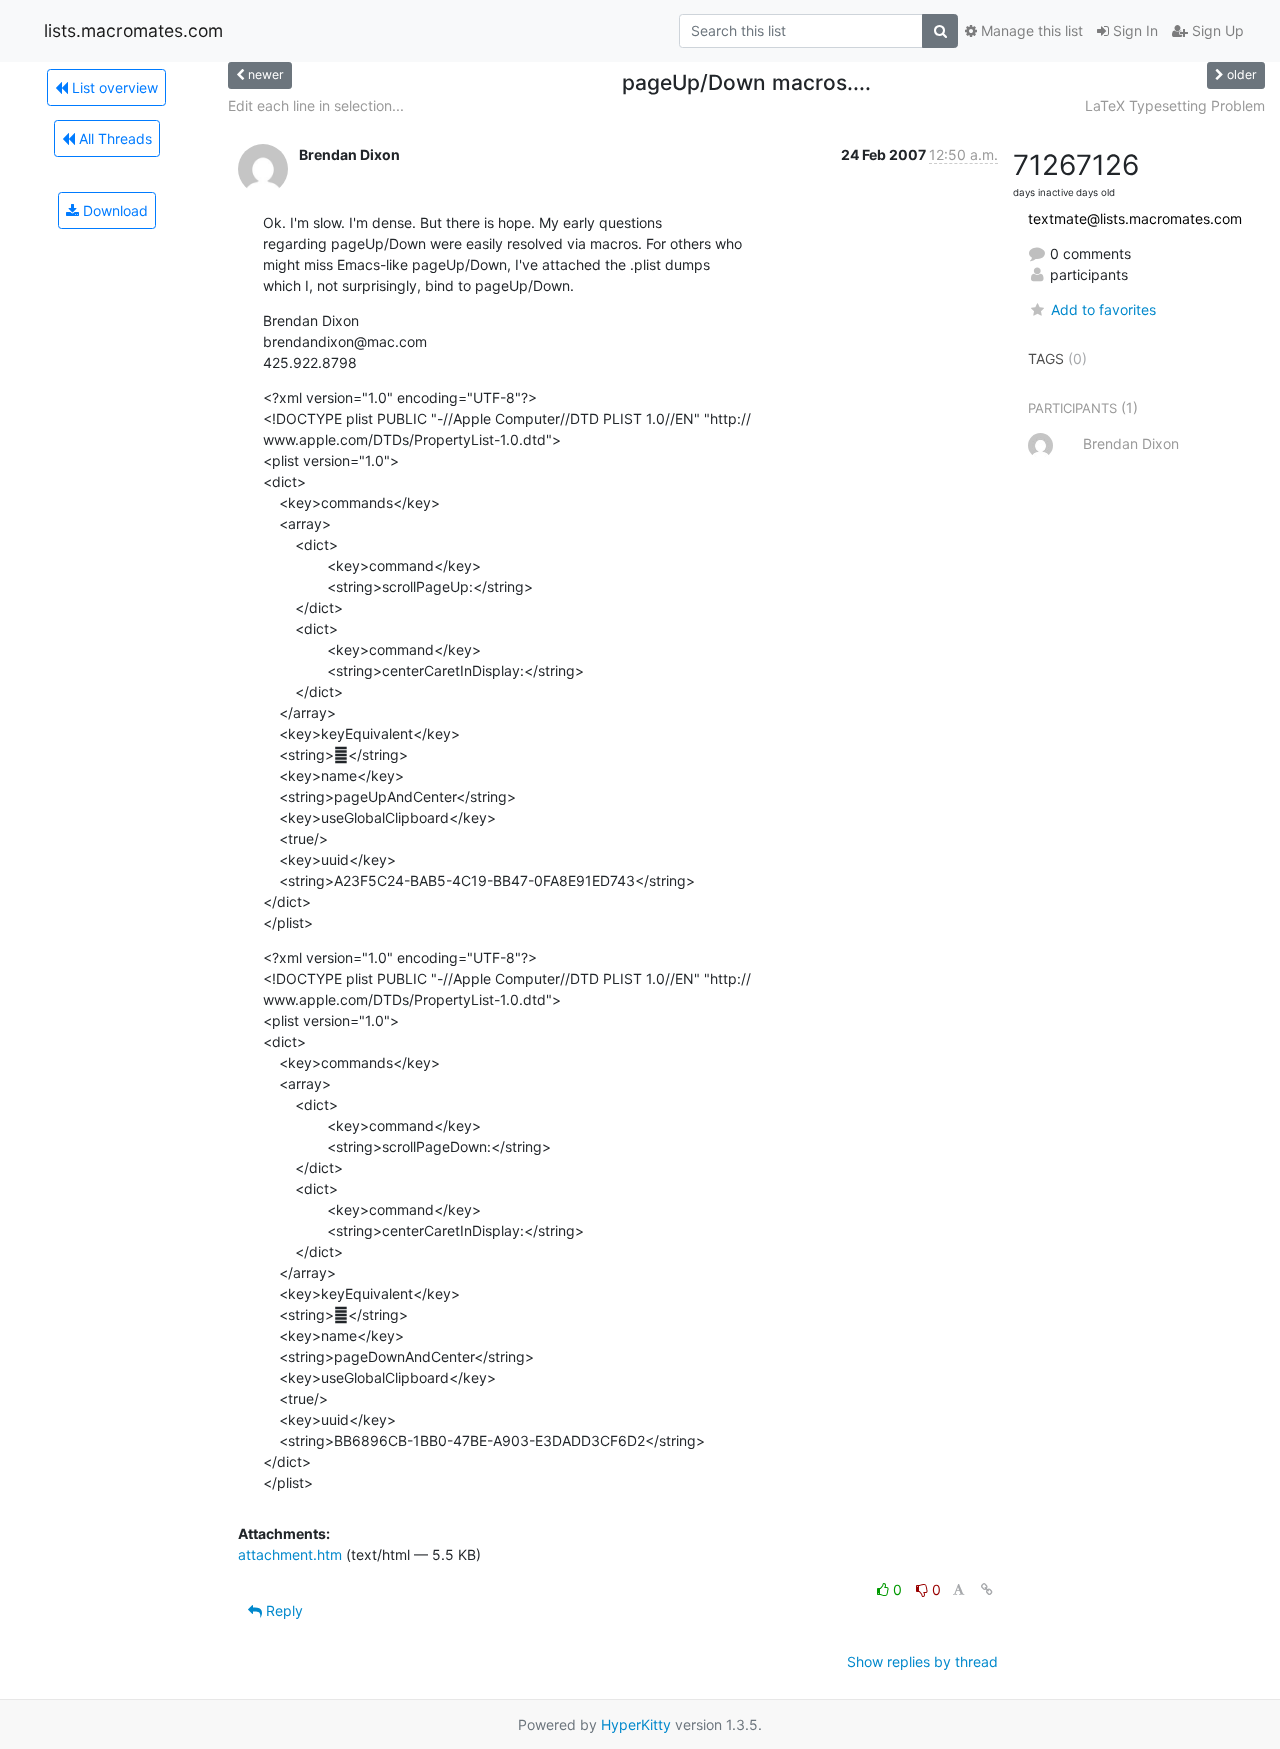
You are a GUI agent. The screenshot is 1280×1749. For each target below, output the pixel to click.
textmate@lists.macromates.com (1135, 218)
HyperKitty (636, 1724)
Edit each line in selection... (316, 105)
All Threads (113, 138)
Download (113, 210)
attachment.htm (290, 1554)
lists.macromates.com (133, 30)
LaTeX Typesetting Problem (1175, 105)
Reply (282, 1610)
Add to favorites (1103, 309)
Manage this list (1030, 30)
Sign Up (1216, 30)
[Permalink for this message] (987, 1589)
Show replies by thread (922, 1661)
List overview (113, 87)
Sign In (1133, 30)
